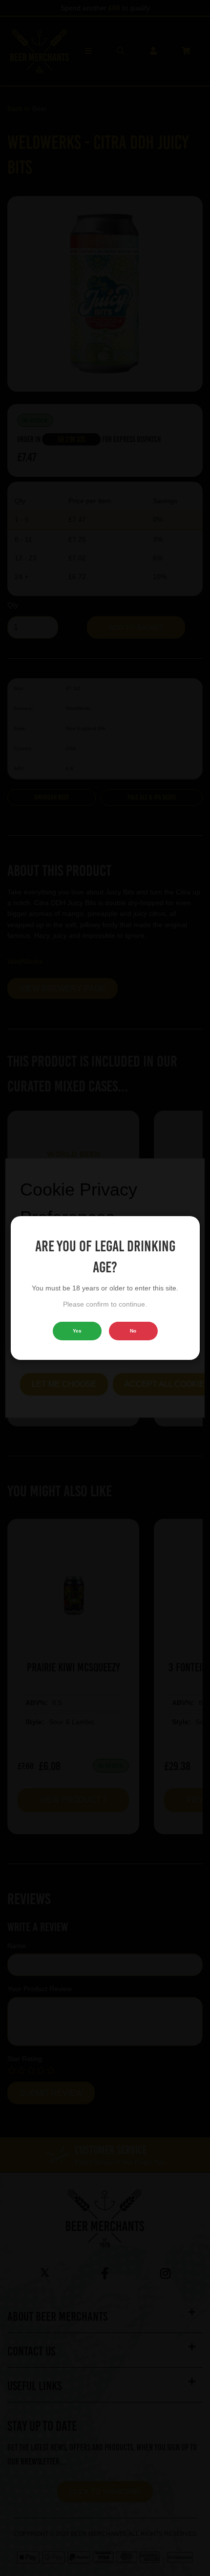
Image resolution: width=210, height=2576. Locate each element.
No (133, 1331)
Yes (77, 1331)
